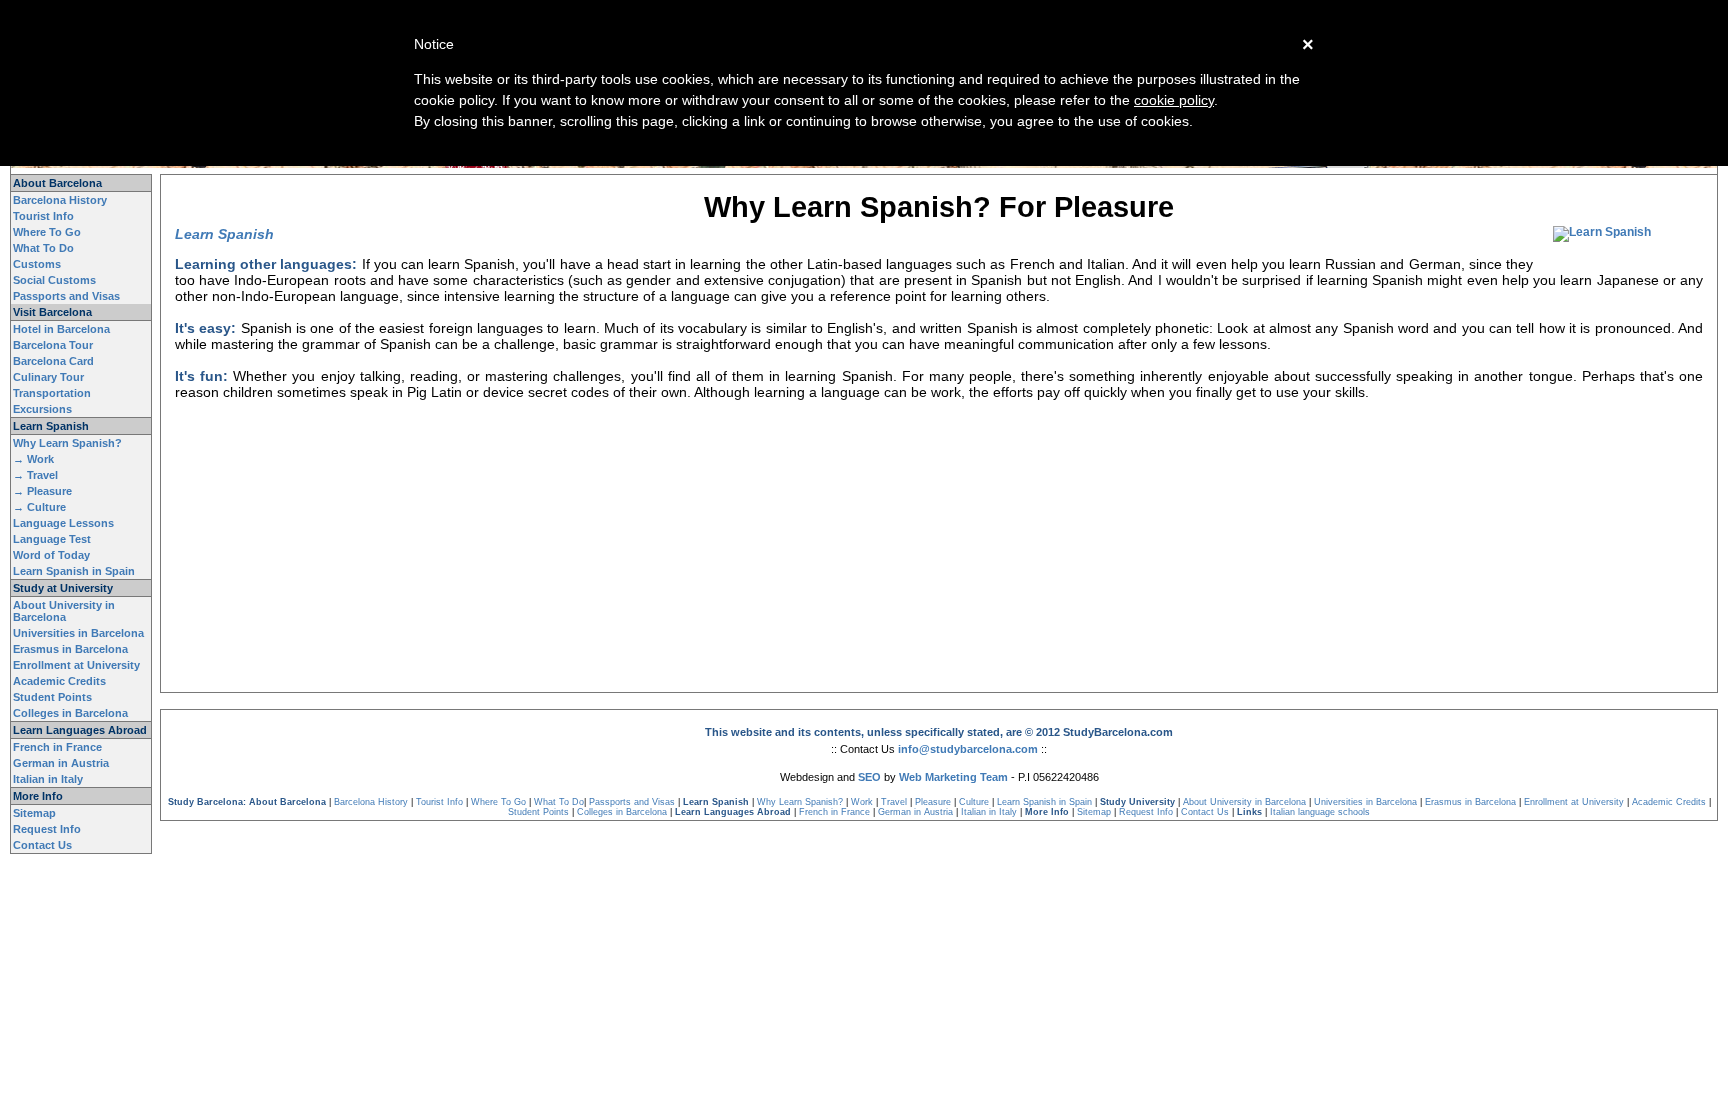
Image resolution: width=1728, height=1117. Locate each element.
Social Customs (54, 280)
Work (862, 802)
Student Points (52, 697)
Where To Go (47, 232)
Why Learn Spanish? (67, 443)
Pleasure (933, 802)
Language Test (52, 539)
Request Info (47, 829)
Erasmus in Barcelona (70, 649)
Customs (37, 264)
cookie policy (1174, 100)
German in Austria (61, 763)
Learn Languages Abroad (80, 730)
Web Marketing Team (953, 777)
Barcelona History (60, 200)
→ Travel (35, 475)
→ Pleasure (42, 491)
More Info (38, 796)
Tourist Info (43, 216)
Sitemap (34, 813)
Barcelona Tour (53, 345)
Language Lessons (63, 523)
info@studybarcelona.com (968, 749)
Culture (974, 802)
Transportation (52, 393)
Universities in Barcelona (78, 633)
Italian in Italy (48, 779)
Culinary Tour (48, 377)
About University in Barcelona (64, 611)
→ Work (33, 459)
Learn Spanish (51, 426)
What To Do (43, 248)
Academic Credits (59, 681)
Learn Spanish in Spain (74, 571)
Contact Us (42, 845)
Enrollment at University (76, 665)
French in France (57, 747)
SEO (869, 777)
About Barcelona (57, 183)
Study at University (63, 588)
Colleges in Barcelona (70, 713)
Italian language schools (1320, 812)
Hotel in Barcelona (61, 329)
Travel (894, 802)
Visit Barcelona (52, 312)
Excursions (42, 409)
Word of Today (51, 555)
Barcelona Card (53, 361)
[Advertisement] (939, 461)
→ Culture (39, 507)
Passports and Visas (66, 296)
